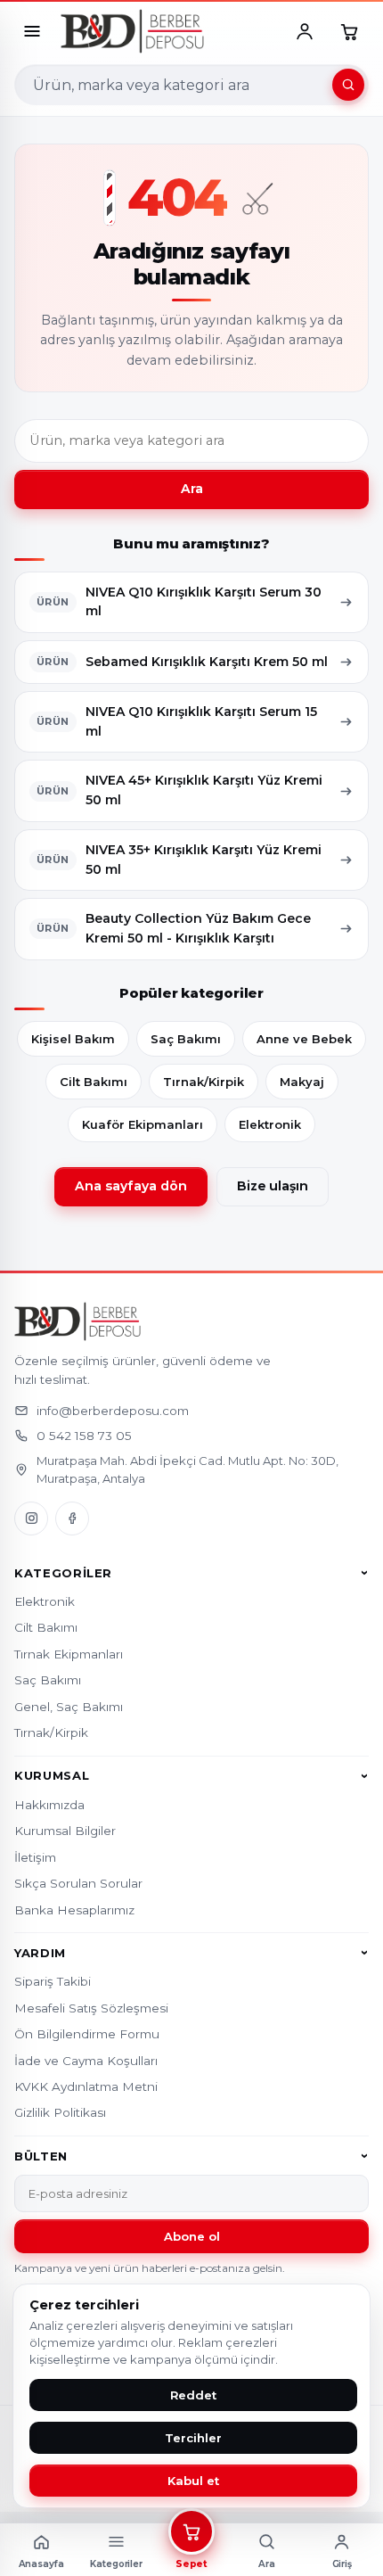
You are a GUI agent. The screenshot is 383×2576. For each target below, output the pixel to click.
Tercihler (193, 2438)
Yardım (40, 1953)
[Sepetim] (349, 31)
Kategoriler (63, 1573)
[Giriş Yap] (305, 31)
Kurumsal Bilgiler (65, 1831)
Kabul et (193, 2481)
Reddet (193, 2395)
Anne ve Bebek (304, 1039)
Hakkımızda (49, 1805)
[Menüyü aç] (32, 31)
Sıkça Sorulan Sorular (78, 1883)
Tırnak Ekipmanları (69, 1654)
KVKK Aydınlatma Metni (86, 2086)
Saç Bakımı (186, 1039)
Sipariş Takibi (53, 1981)
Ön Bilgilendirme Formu (87, 2034)
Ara (192, 489)
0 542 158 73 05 (84, 1436)
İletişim (35, 1857)
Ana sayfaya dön (131, 1186)
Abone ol (192, 2236)
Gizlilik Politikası (60, 2112)
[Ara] (348, 85)
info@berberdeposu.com (113, 1411)
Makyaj (302, 1082)
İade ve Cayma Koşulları (86, 2061)
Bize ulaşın (273, 1186)
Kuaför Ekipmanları (143, 1124)
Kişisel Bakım (73, 1039)
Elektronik (270, 1124)
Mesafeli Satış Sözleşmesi (91, 2008)
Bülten (41, 2156)
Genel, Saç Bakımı (69, 1707)
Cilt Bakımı (94, 1082)
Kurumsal (52, 1776)
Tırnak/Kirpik (204, 1082)
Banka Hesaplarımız (74, 1910)
